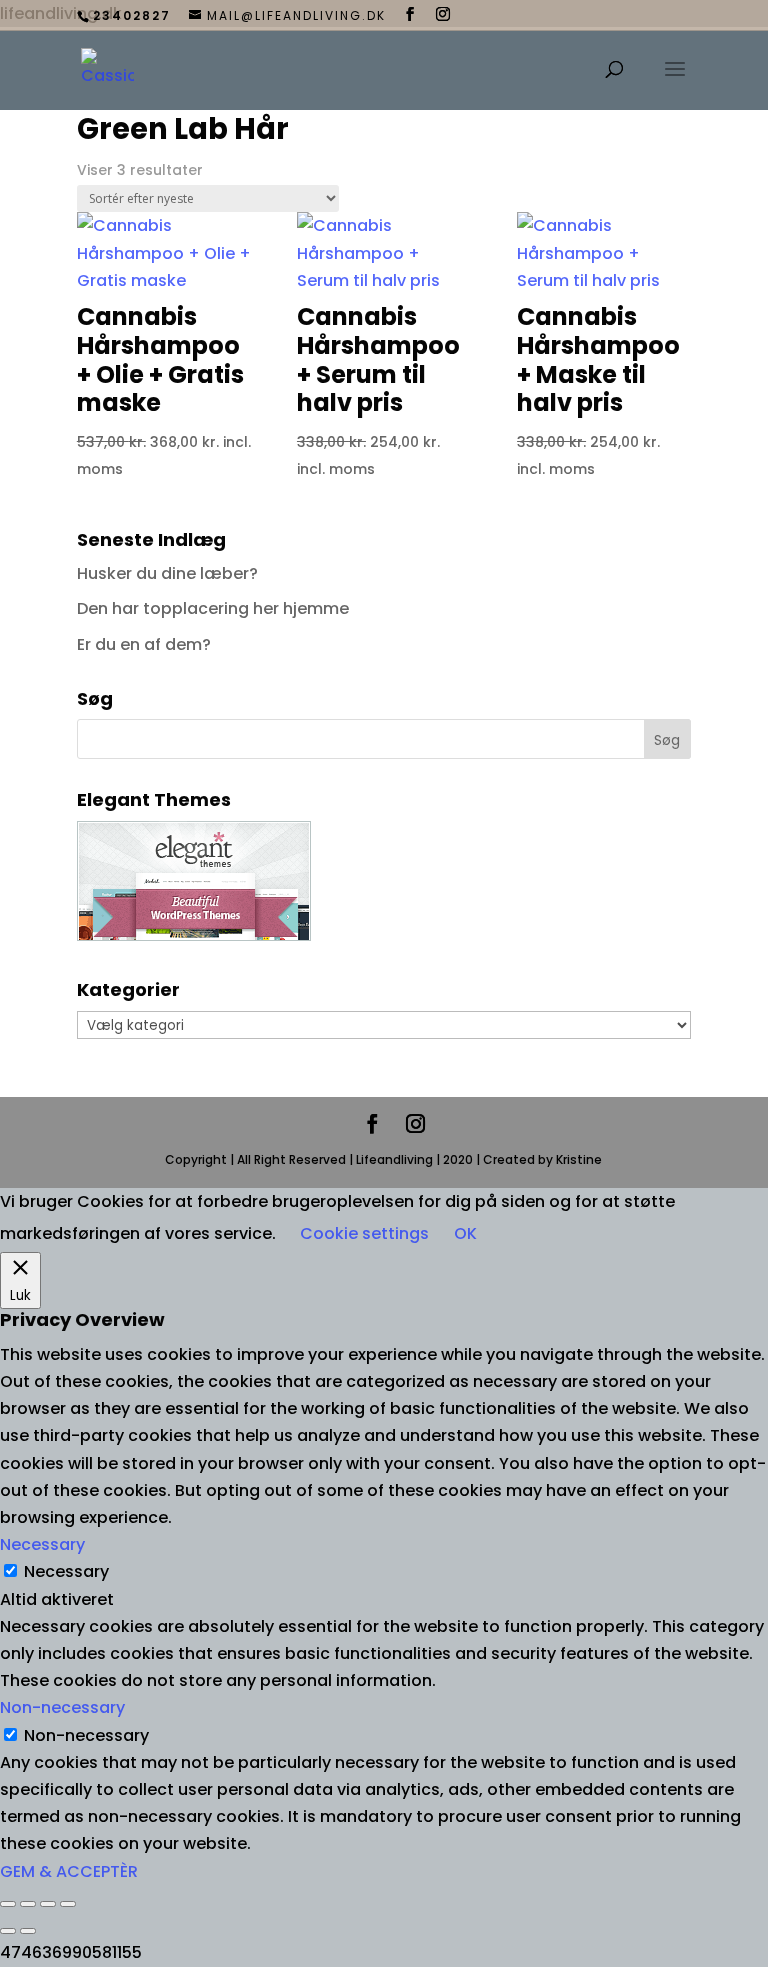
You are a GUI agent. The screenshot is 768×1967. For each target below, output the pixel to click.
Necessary (66, 1571)
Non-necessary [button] (62, 1707)
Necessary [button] (42, 1544)
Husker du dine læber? (167, 573)
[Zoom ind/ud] (8, 1904)
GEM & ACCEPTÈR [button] (69, 1871)
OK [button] (465, 1233)
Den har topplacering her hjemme (213, 608)
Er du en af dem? (144, 644)
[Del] (48, 1904)
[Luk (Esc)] (68, 1904)
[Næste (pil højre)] (28, 1931)
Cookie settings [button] (364, 1233)
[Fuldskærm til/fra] (28, 1904)
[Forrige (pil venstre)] (8, 1931)
